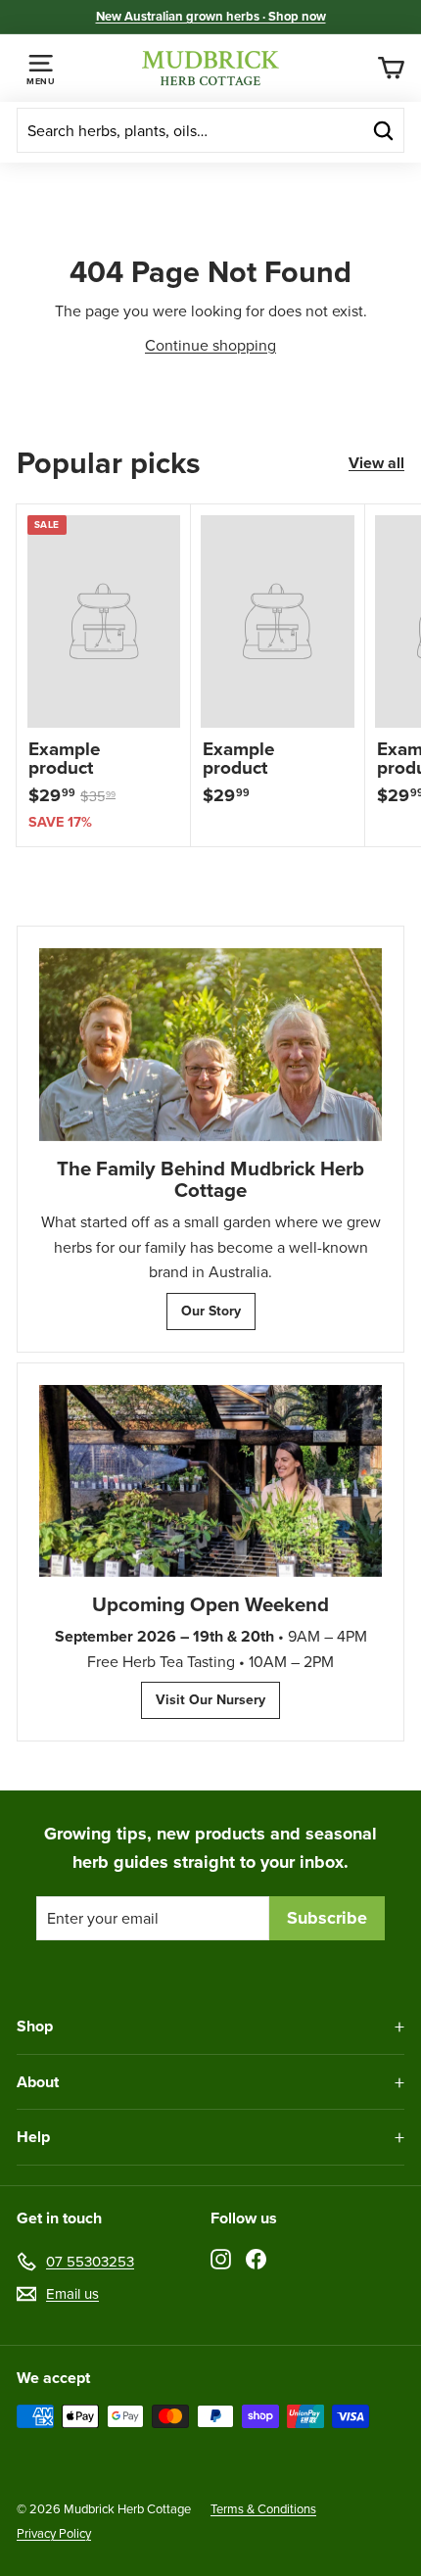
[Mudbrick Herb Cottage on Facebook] (256, 2258)
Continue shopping (210, 345)
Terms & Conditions (263, 2509)
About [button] (38, 2082)
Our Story (211, 1311)
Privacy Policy (54, 2533)
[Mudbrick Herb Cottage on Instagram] (221, 2258)
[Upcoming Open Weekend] (210, 1481)
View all (376, 463)
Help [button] (33, 2137)
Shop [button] (35, 2026)
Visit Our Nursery (210, 1700)
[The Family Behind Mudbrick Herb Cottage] (210, 1045)
